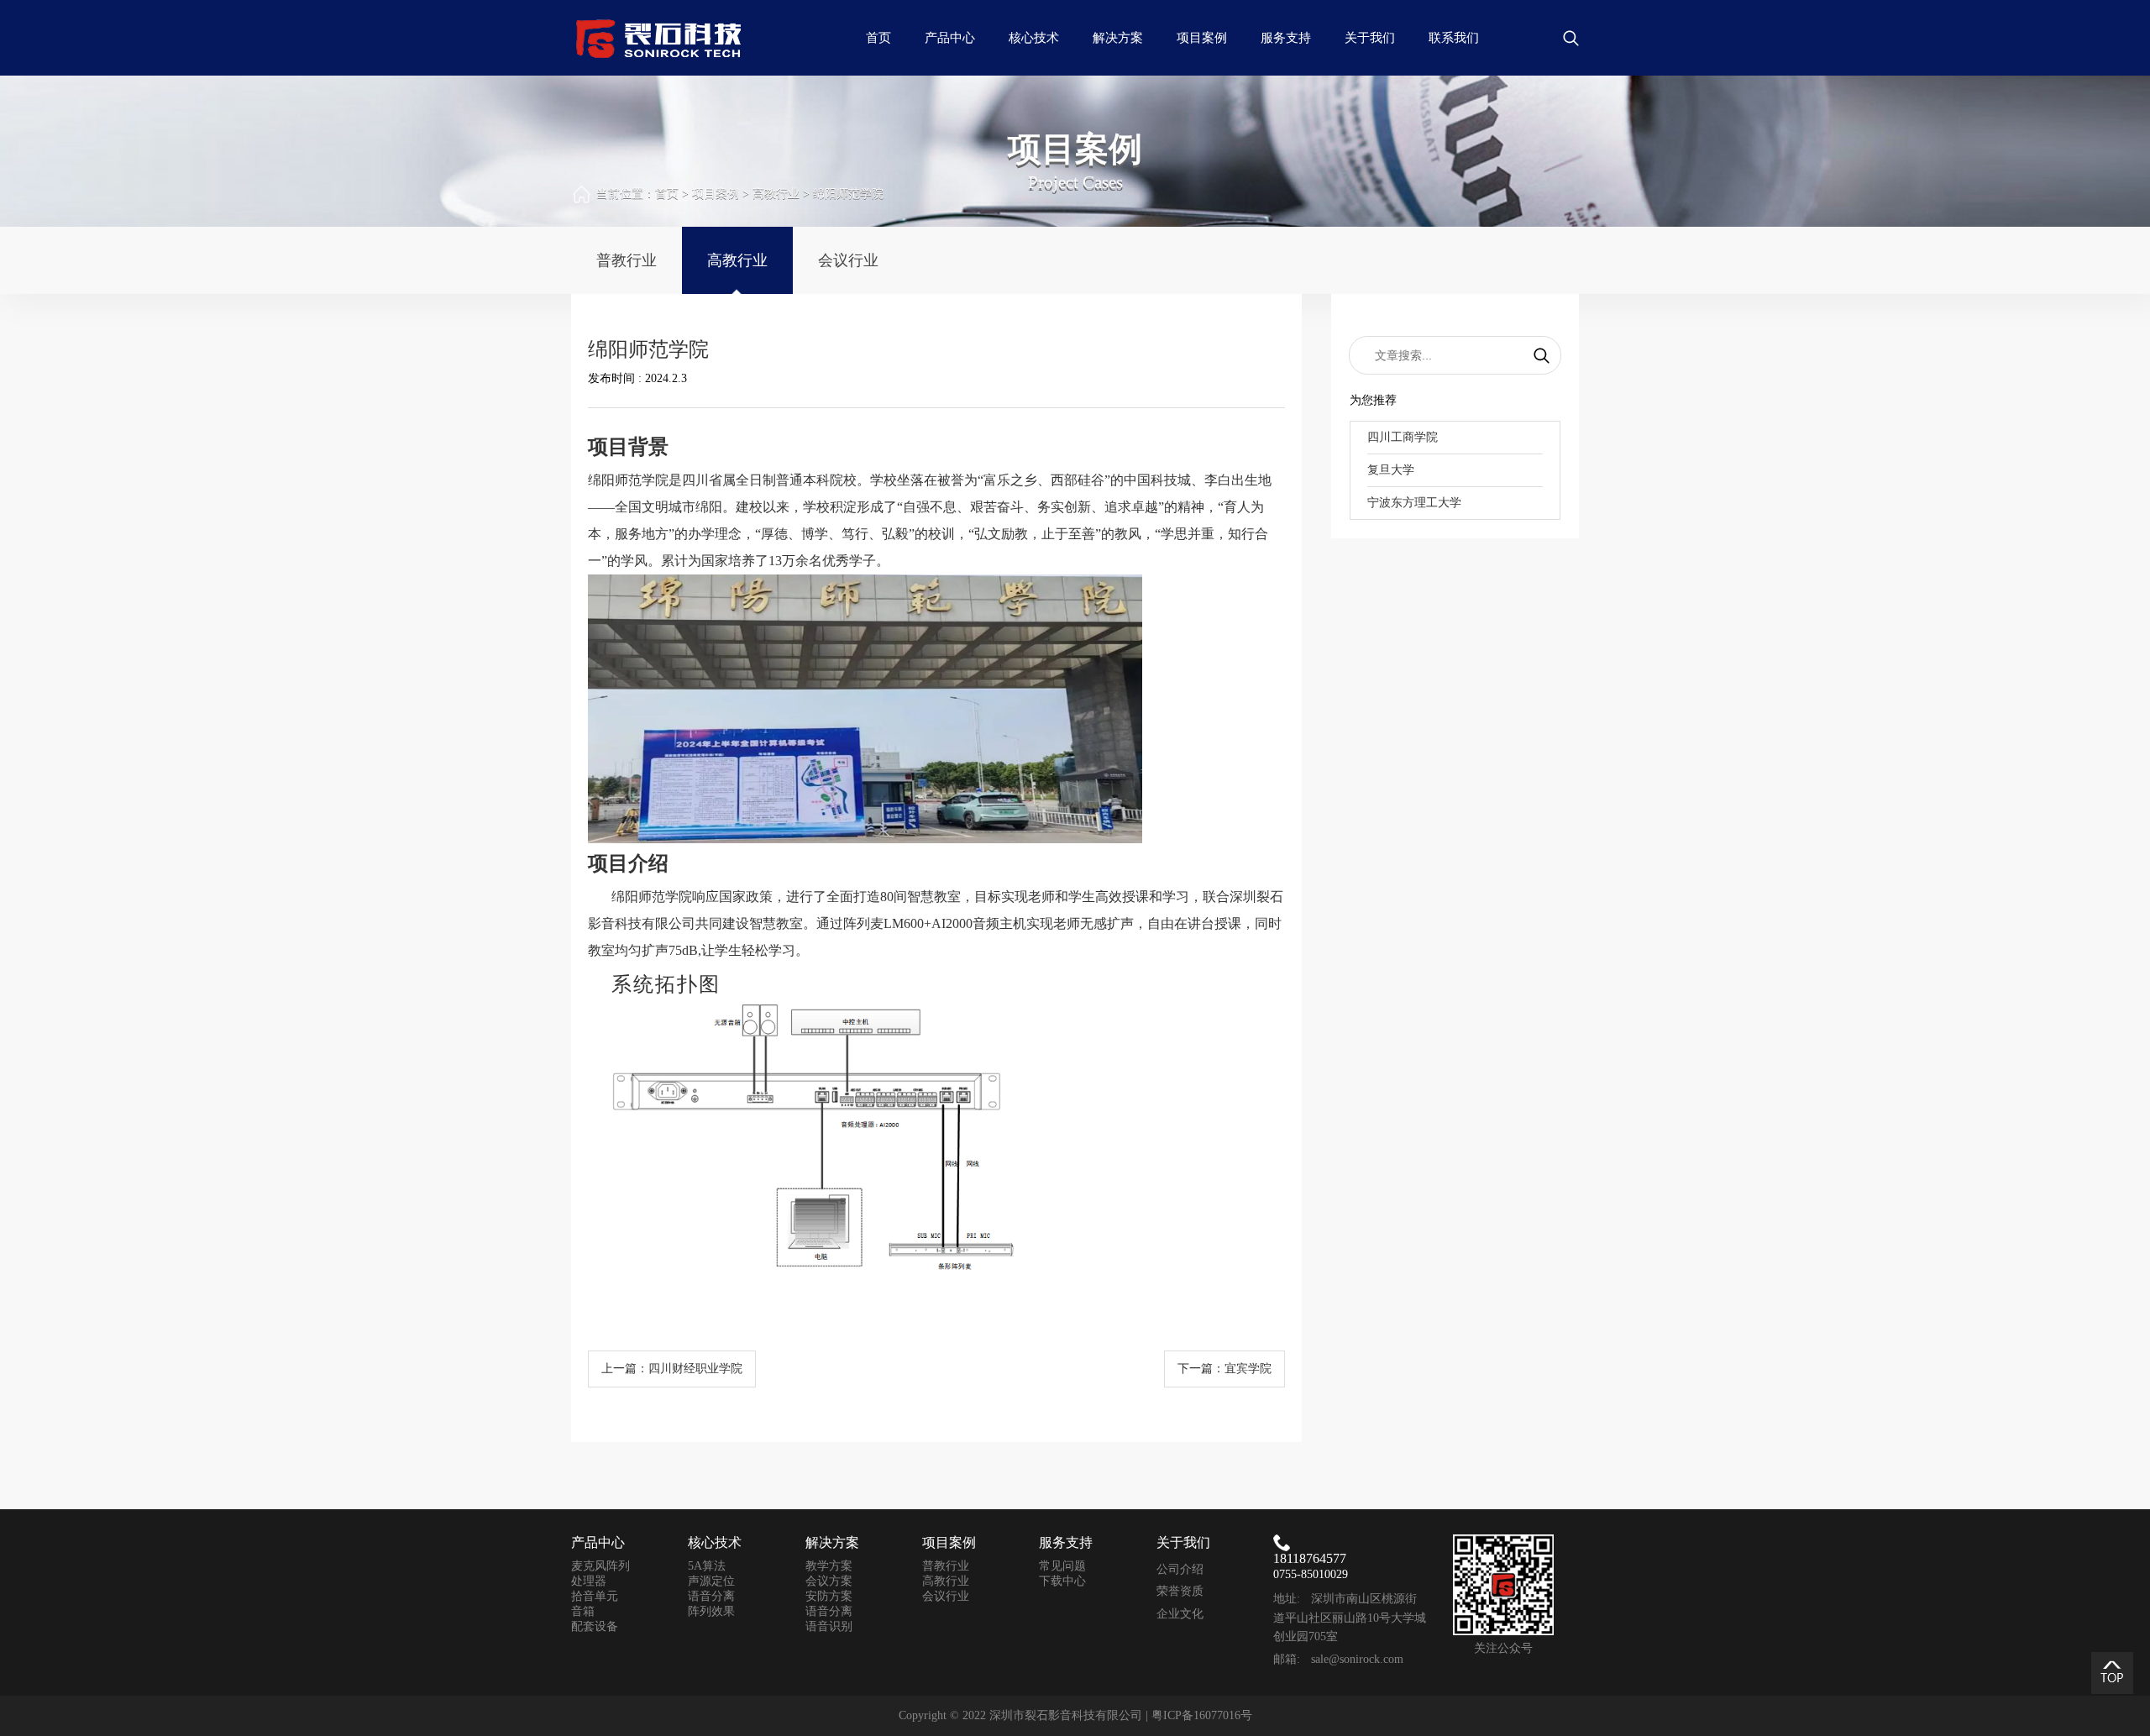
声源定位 (711, 1581)
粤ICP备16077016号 (1202, 1715)
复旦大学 (1391, 470)
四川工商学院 (1403, 437)
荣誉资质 (1180, 1591)
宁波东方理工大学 (1414, 503)
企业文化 (1180, 1614)
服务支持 (1286, 38)
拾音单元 (595, 1596)
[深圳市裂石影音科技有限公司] (659, 37)
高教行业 (776, 194)
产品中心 (950, 38)
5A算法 (707, 1566)
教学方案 (829, 1566)
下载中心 (1062, 1581)
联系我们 (1454, 38)
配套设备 (595, 1626)
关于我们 (1370, 38)
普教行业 (627, 260)
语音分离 (711, 1596)
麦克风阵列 (600, 1566)
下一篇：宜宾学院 (1224, 1369)
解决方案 (1118, 38)
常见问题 (1062, 1566)
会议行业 (848, 260)
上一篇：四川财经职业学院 (672, 1369)
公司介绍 (1180, 1569)
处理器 (589, 1581)
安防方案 (829, 1596)
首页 (878, 38)
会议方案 (829, 1581)
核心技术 (1034, 38)
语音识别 (829, 1626)
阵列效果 (711, 1611)
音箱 (583, 1611)
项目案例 (1202, 38)
